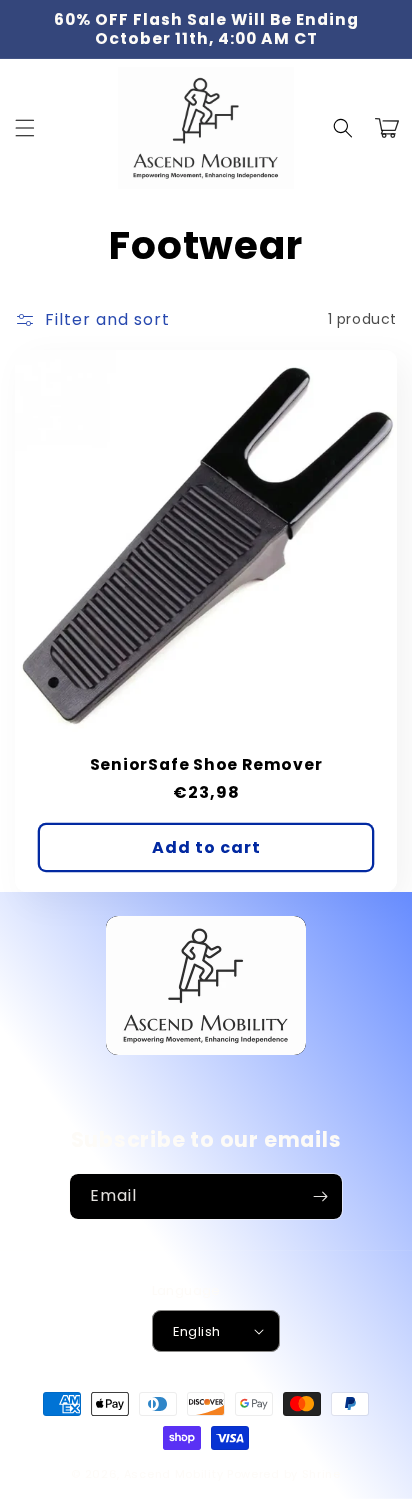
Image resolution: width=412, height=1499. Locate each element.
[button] (25, 128)
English (197, 1331)
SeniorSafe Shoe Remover (206, 764)
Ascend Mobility (174, 1474)
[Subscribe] (320, 1196)
